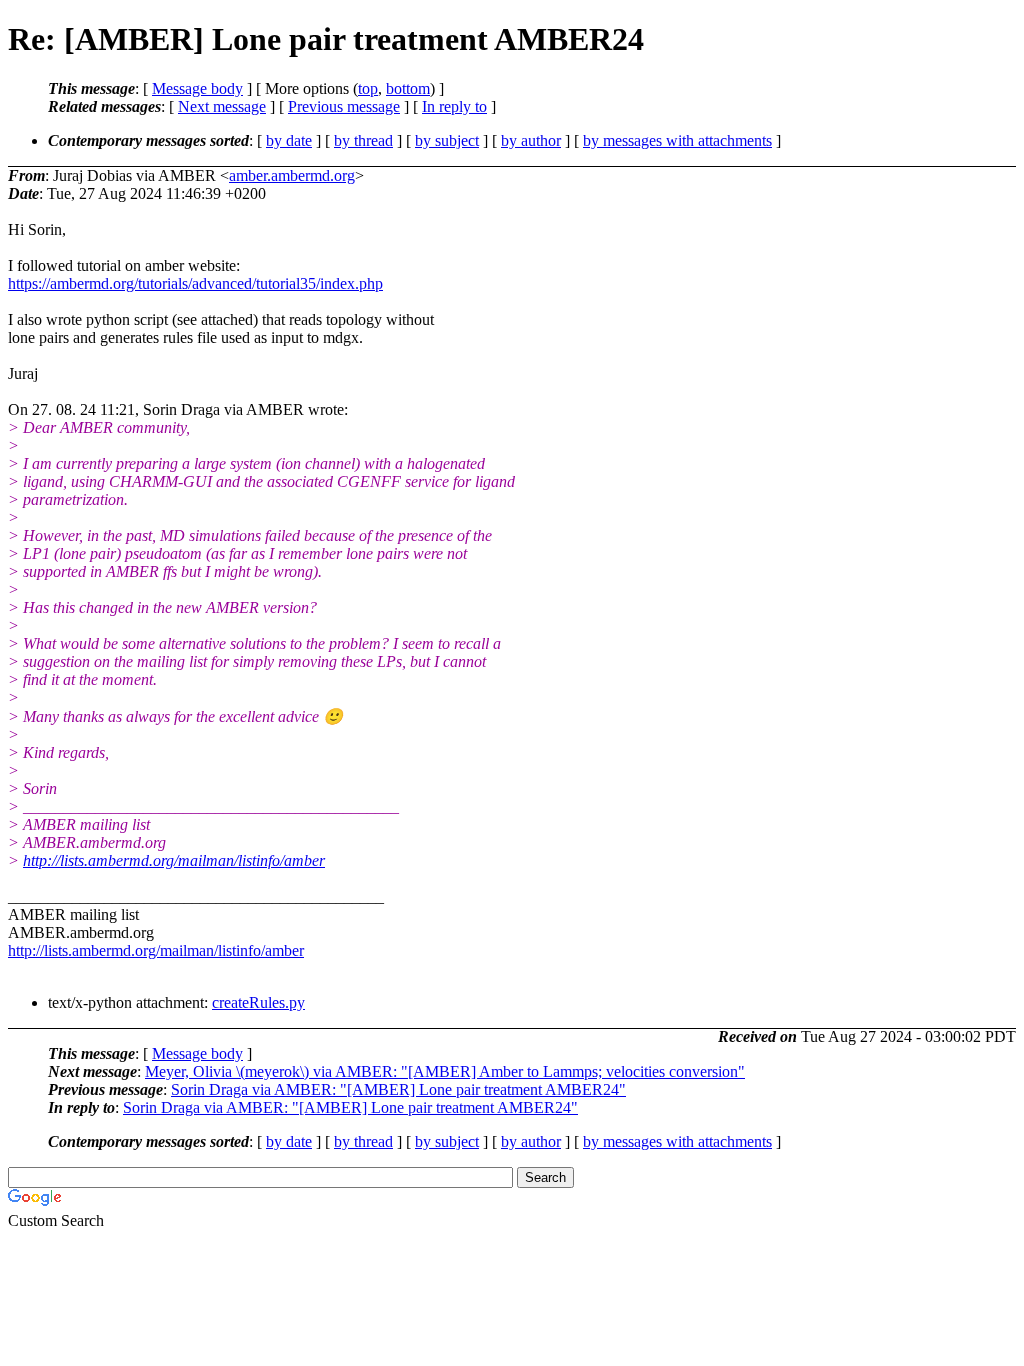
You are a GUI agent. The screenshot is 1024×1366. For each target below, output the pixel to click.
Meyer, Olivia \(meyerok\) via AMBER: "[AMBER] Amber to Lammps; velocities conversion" (445, 1071)
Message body (197, 88)
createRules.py (258, 1002)
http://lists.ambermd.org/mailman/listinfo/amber (174, 860)
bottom (408, 88)
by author (531, 140)
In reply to (454, 106)
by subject (447, 140)
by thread (363, 140)
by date (289, 140)
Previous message (344, 106)
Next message (222, 106)
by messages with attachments (677, 140)
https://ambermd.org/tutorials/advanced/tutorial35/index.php (195, 283)
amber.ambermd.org (292, 175)
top (368, 88)
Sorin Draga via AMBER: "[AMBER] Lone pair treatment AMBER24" (398, 1089)
